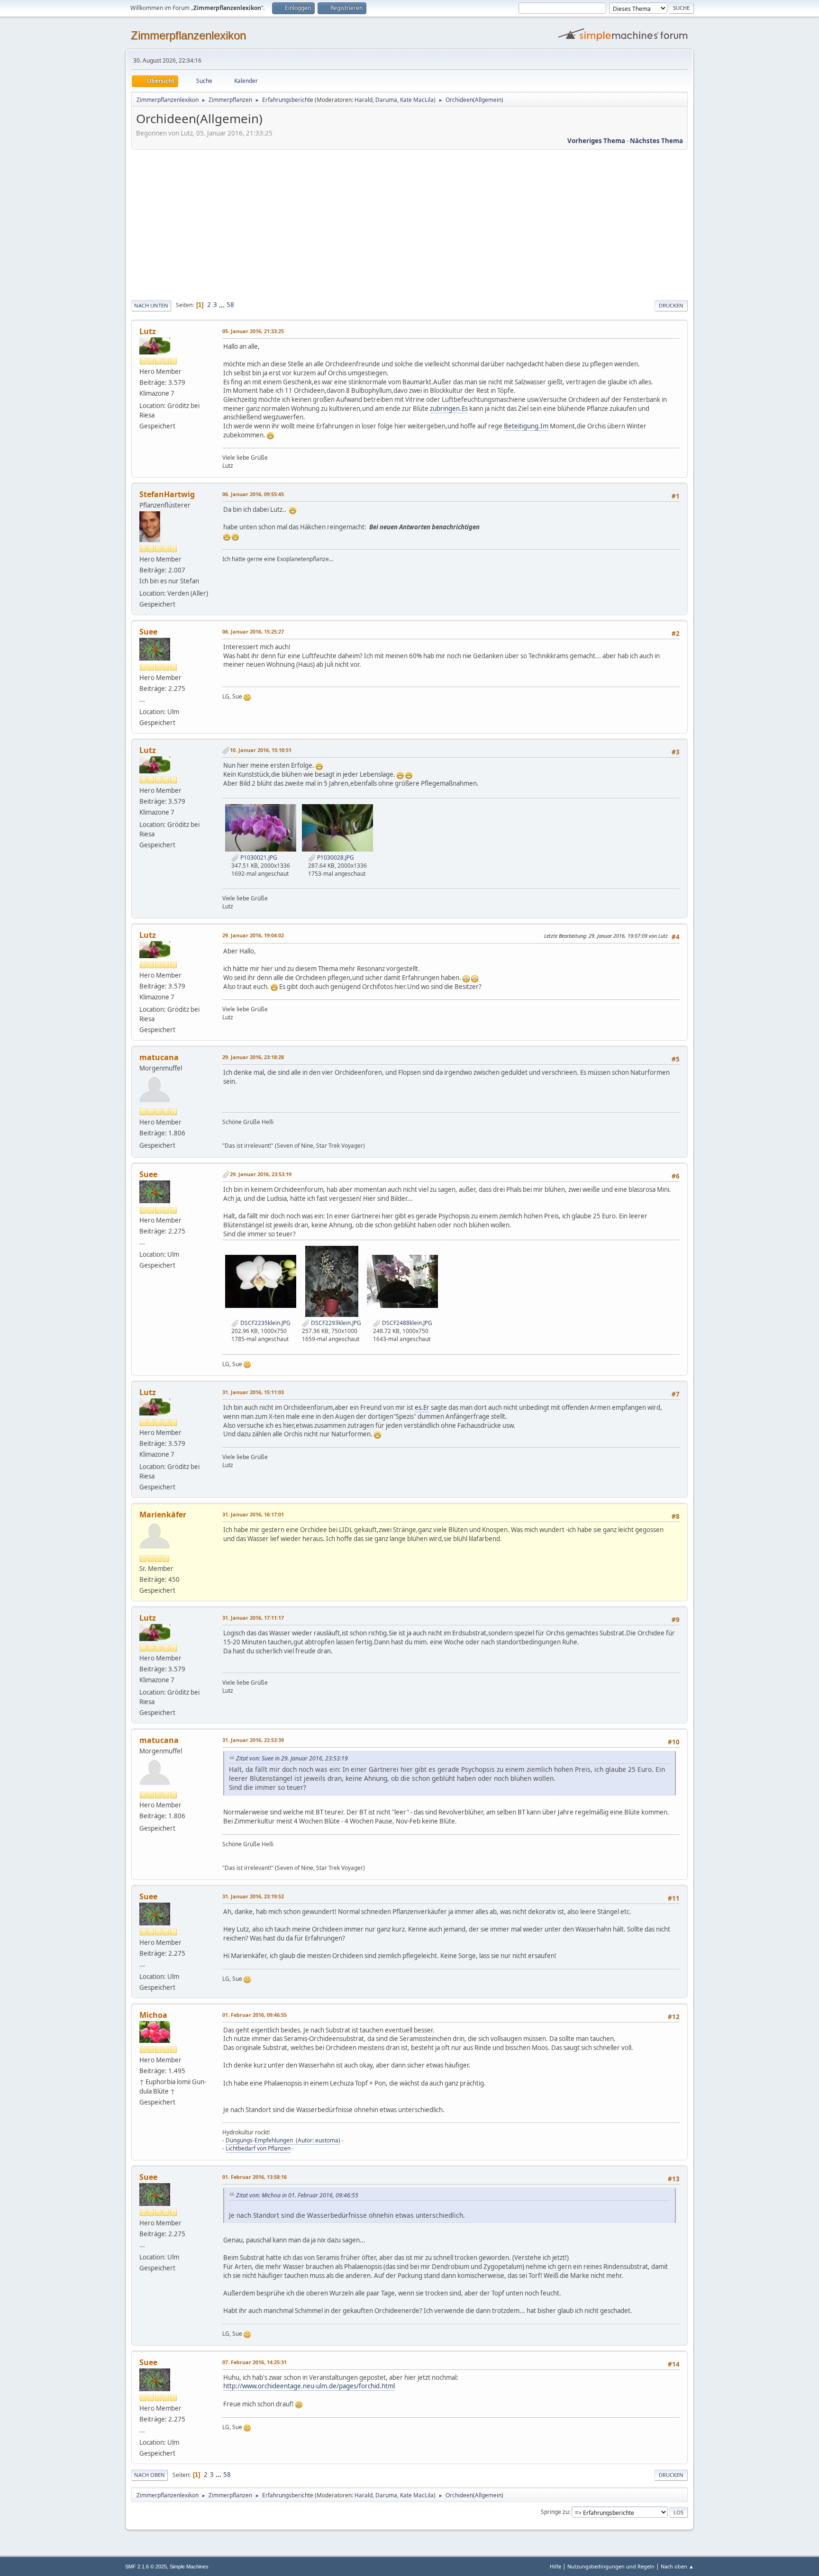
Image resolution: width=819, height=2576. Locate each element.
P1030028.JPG (335, 857)
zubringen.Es (449, 408)
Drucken (671, 305)
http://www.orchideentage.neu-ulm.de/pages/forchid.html (309, 2386)
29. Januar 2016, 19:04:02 (253, 935)
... (223, 305)
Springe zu (555, 2512)
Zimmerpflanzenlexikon (188, 35)
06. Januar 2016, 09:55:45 (253, 494)
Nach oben (150, 2475)
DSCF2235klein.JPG (265, 1323)
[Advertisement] (409, 223)
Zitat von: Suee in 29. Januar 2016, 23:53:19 (292, 1758)
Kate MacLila (417, 100)
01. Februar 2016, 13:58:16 (255, 2177)
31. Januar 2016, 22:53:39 (253, 1740)
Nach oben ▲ (677, 2566)
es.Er (422, 1407)
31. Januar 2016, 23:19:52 (253, 1896)
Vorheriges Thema (596, 141)
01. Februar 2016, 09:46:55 (255, 2015)
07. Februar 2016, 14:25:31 (255, 2362)
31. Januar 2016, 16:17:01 (253, 1514)
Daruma (386, 100)
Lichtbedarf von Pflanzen (258, 2148)
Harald (364, 100)
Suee (148, 632)
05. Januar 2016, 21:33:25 (253, 331)
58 (230, 305)
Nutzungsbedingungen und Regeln (611, 2566)
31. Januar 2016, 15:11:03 (253, 1392)
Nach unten (151, 305)
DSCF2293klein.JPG (335, 1323)
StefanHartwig (167, 494)
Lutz (148, 331)
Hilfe (555, 2566)
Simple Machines (189, 2567)
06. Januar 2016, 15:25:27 (253, 631)
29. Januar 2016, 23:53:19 (261, 1174)
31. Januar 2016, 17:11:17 (253, 1618)
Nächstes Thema (656, 141)
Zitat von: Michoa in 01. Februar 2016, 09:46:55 (297, 2195)
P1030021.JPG (258, 857)
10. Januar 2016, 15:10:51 (261, 750)
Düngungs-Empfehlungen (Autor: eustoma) (283, 2140)
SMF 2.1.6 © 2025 (146, 2567)
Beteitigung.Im (526, 426)
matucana (159, 1057)
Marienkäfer (163, 1515)
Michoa (153, 2015)
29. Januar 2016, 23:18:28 (253, 1057)
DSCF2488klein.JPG (406, 1323)
